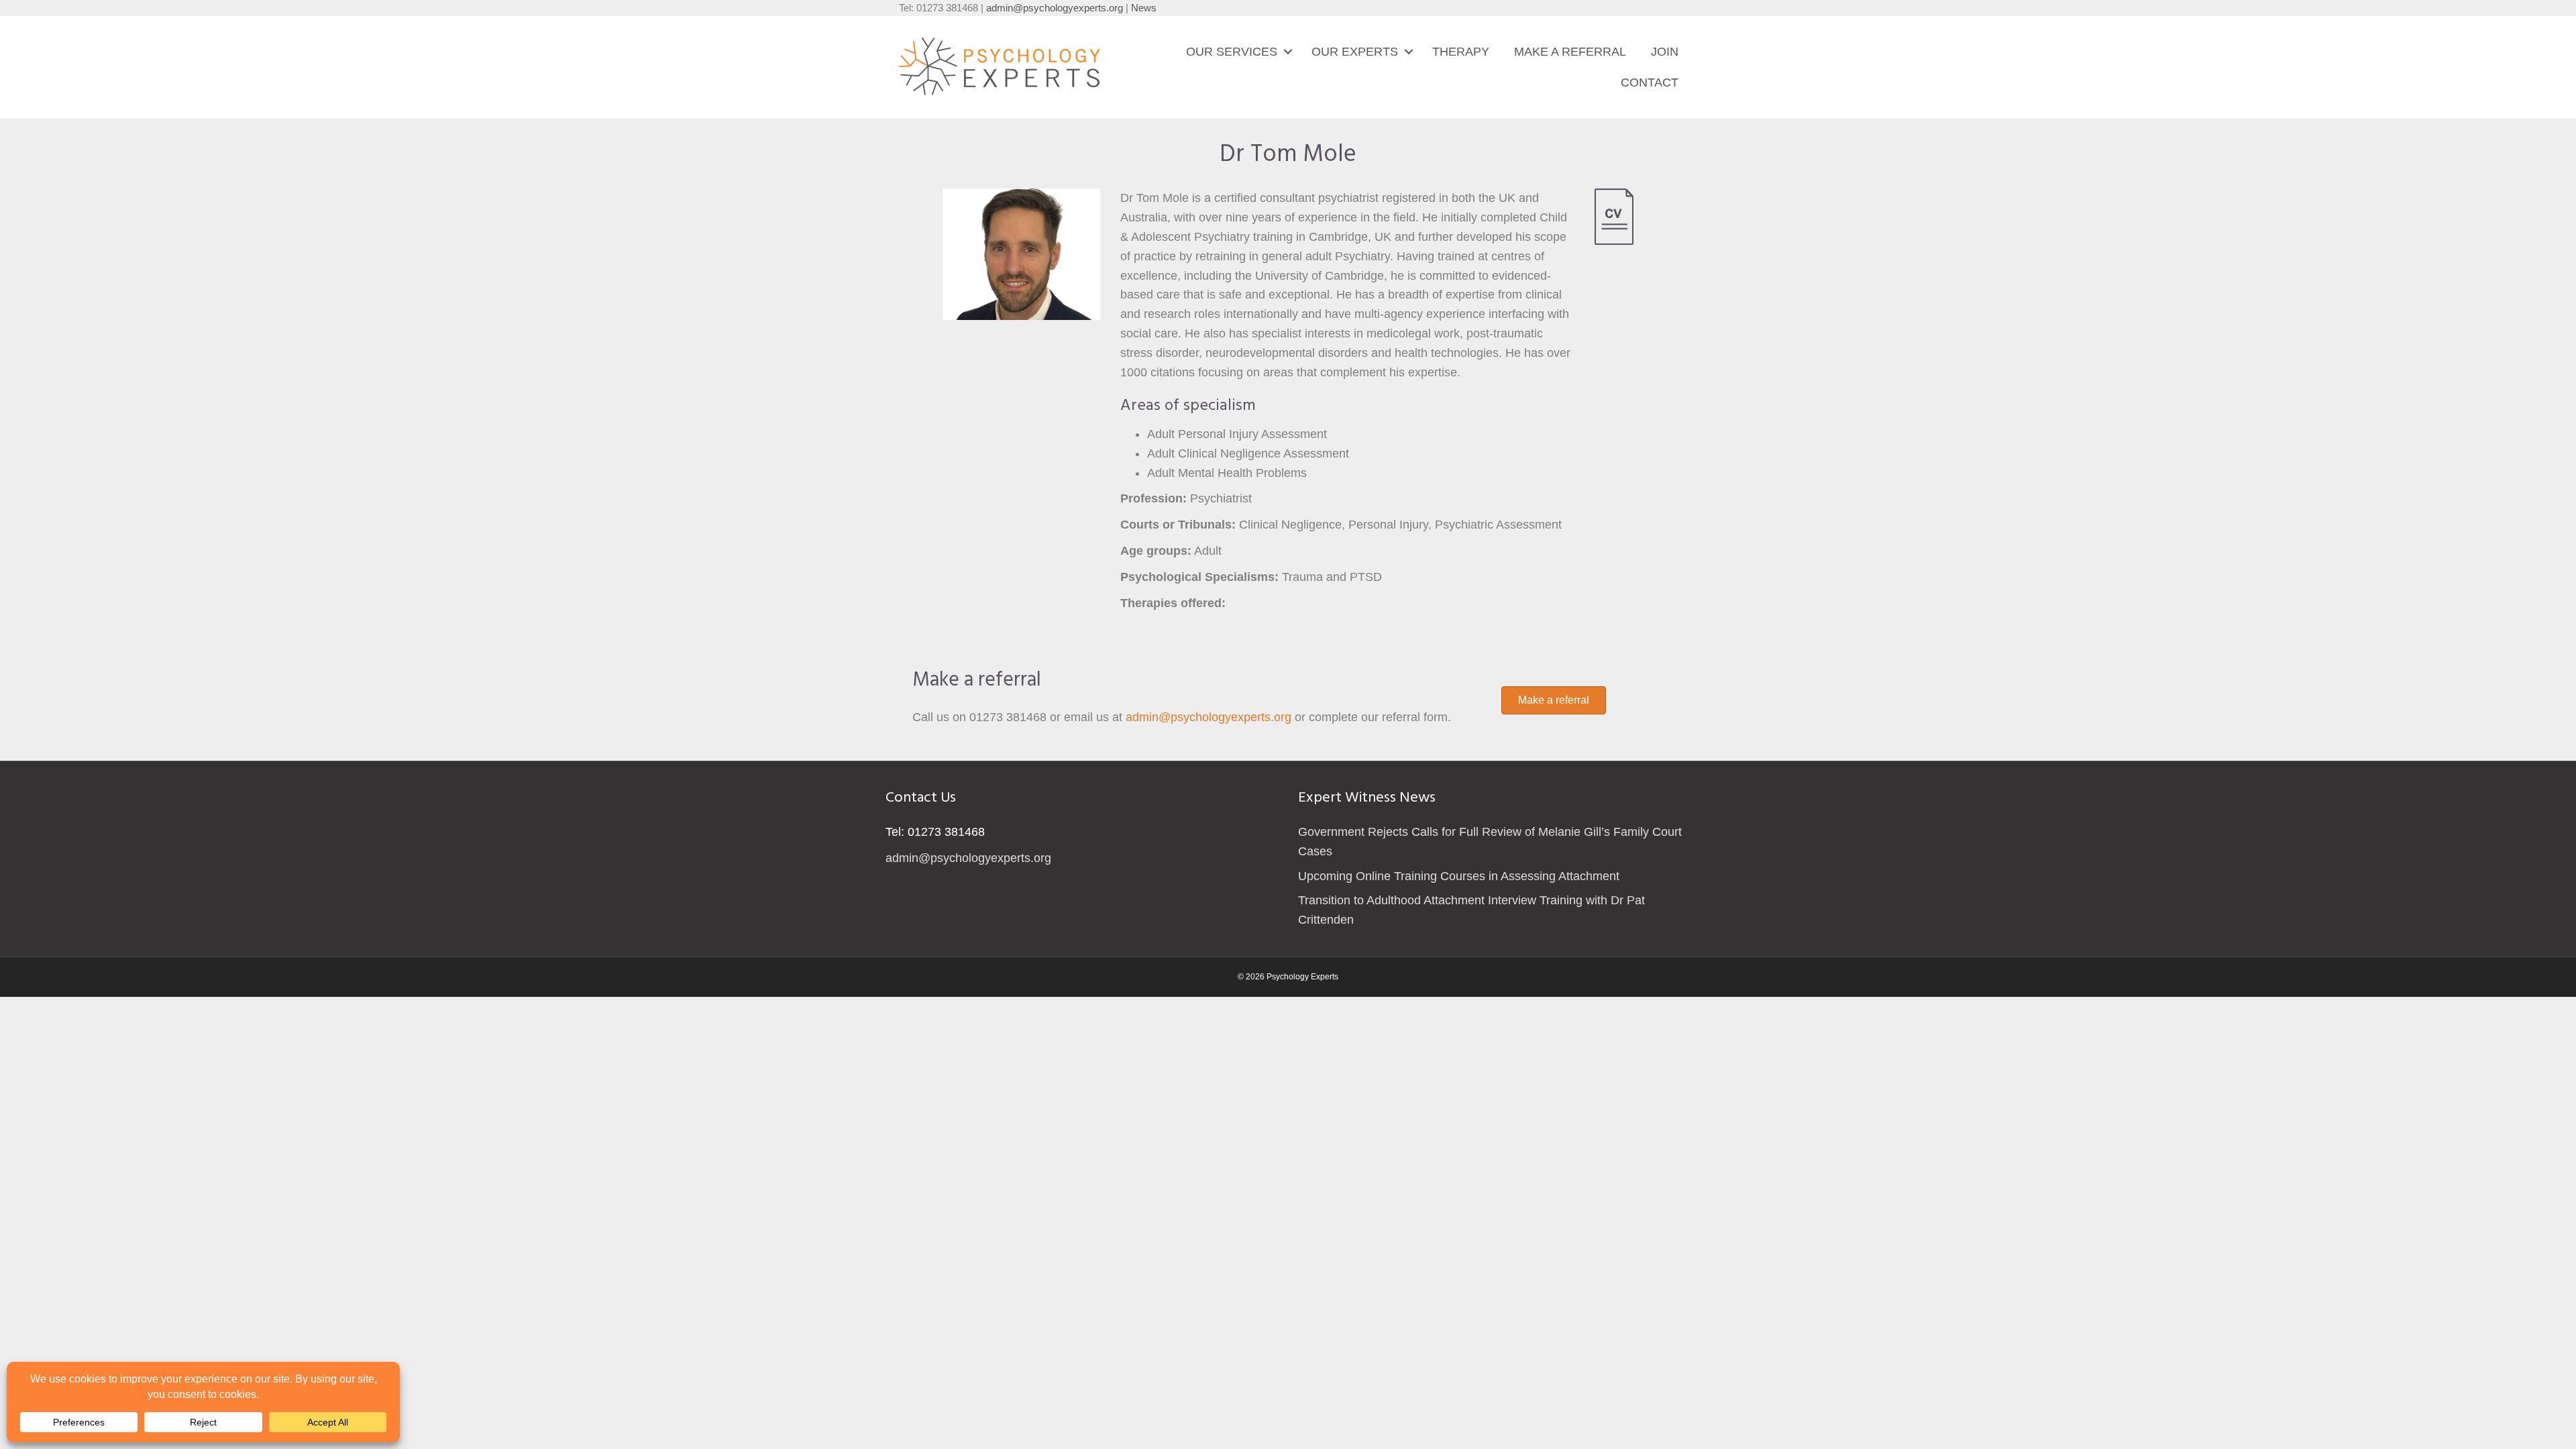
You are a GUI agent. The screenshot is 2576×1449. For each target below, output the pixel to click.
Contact (1650, 83)
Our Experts (1355, 52)
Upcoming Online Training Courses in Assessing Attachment (1459, 876)
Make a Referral (1570, 52)
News (1144, 8)
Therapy (1461, 52)
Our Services (1232, 52)
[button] (1288, 52)
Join (1665, 52)
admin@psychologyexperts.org (1055, 8)
